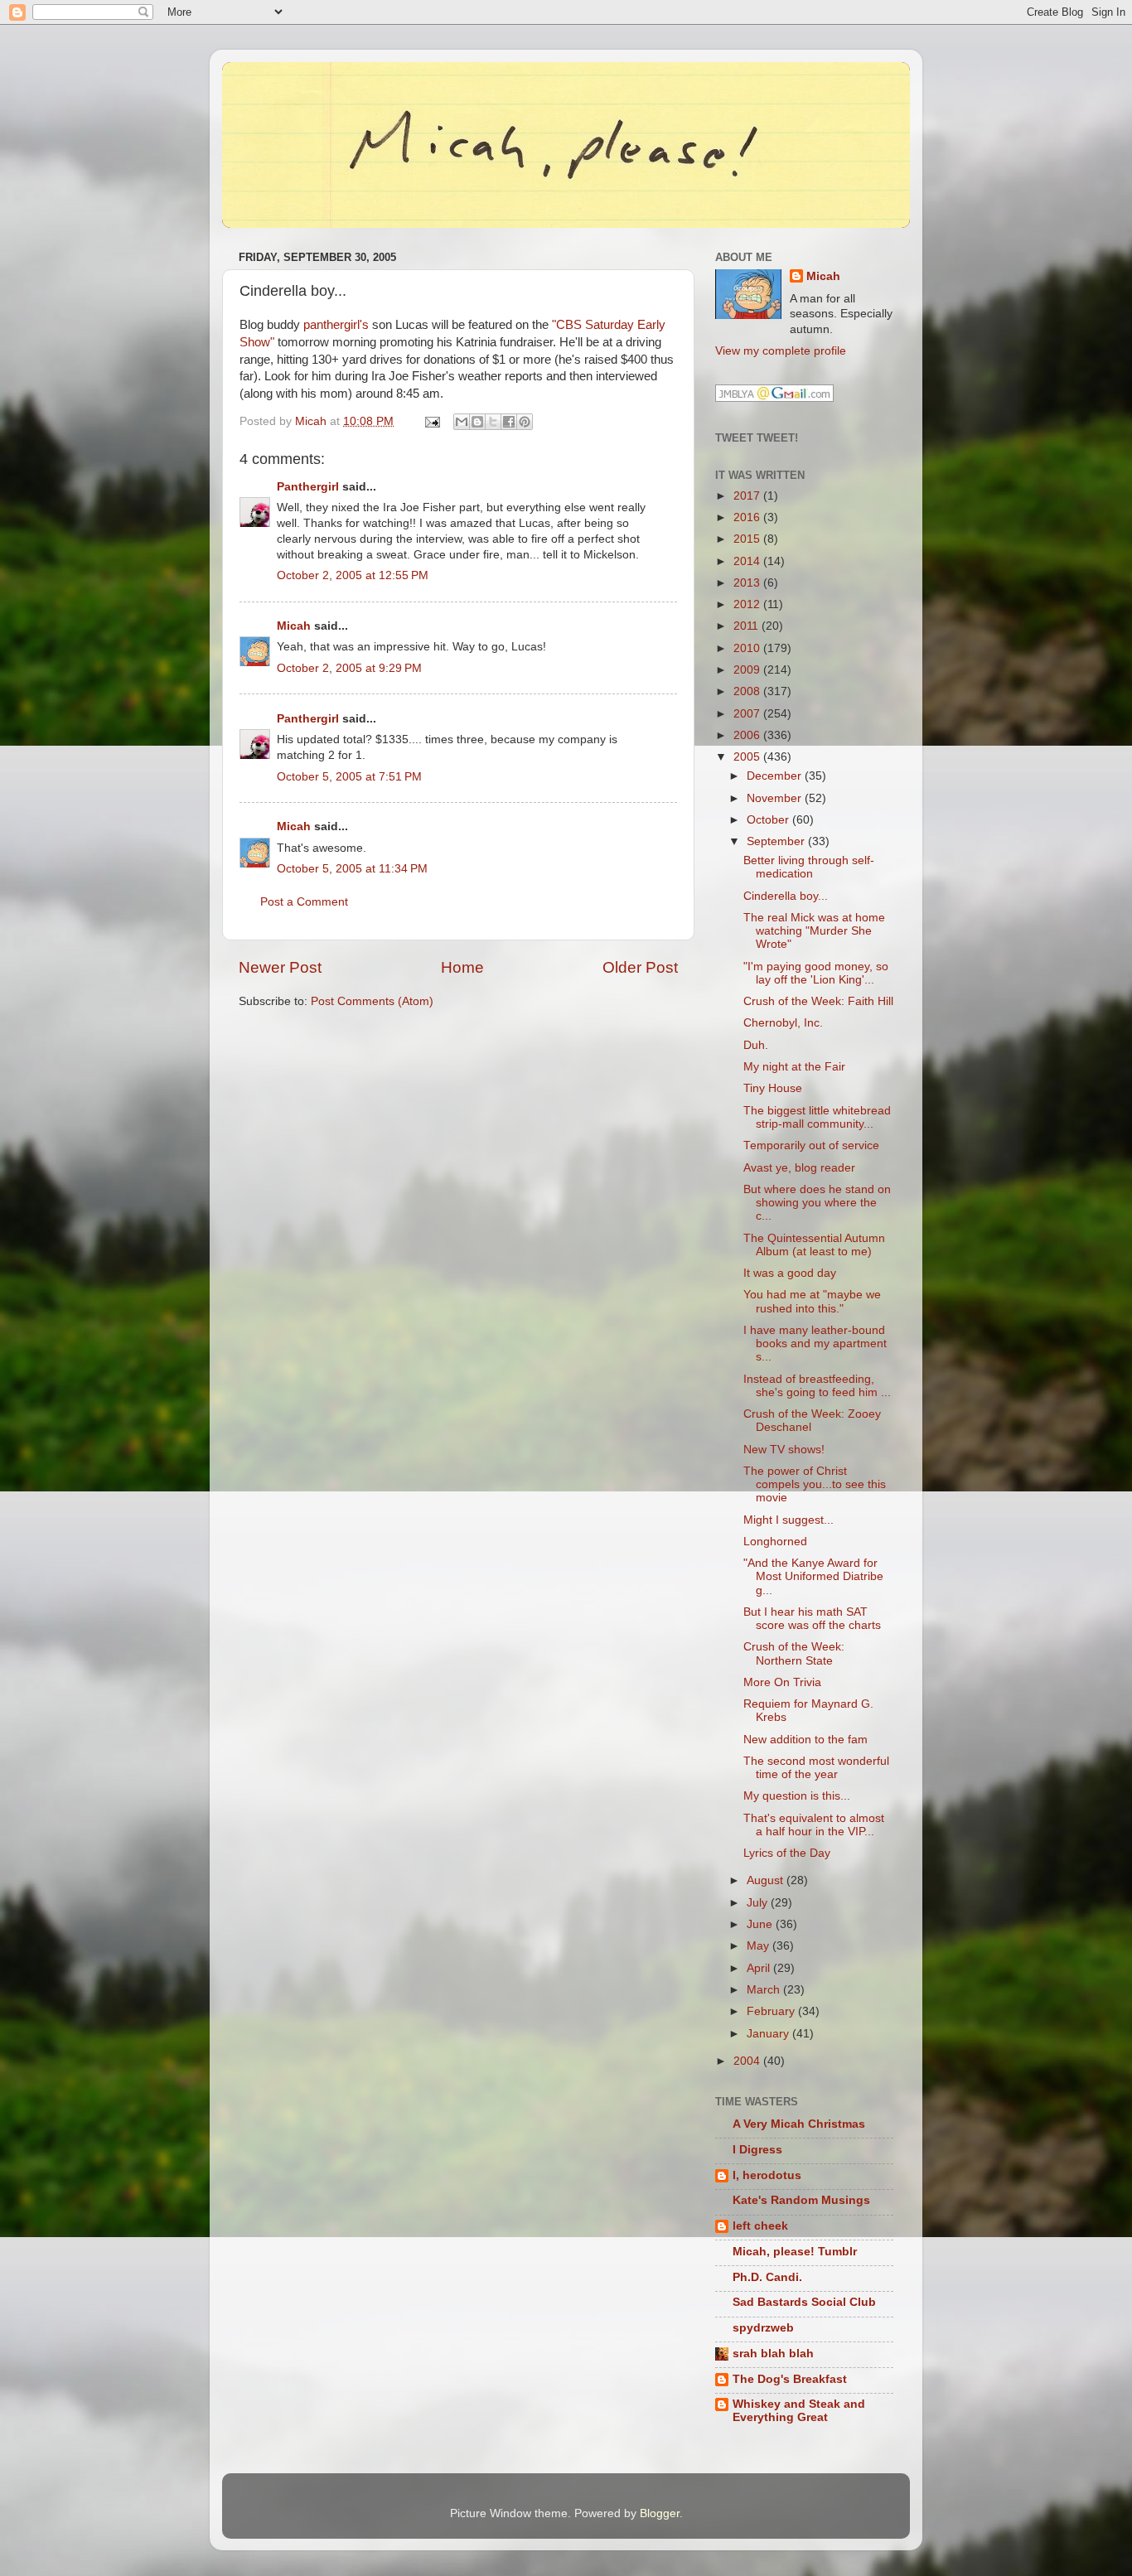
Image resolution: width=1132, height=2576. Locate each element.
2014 (748, 561)
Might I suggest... (789, 1520)
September (777, 841)
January (769, 2034)
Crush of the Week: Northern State (794, 1653)
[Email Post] (431, 421)
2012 (748, 604)
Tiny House (773, 1088)
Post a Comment (304, 902)
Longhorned (775, 1542)
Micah (294, 626)
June (761, 1924)
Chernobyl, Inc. (783, 1023)
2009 (748, 670)
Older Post (640, 967)
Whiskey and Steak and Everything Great (799, 2411)
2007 (748, 714)
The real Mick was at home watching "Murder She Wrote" (814, 931)
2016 (748, 517)
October (769, 820)
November (776, 798)
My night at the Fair (794, 1067)
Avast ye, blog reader (799, 1168)
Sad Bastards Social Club (804, 2302)
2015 (748, 539)
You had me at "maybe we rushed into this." (812, 1301)
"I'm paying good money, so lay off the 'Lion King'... (816, 973)
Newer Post (280, 967)
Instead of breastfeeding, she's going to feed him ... (817, 1386)
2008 (748, 691)
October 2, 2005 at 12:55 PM (353, 575)
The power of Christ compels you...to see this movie (815, 1484)
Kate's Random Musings (801, 2200)
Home (462, 967)
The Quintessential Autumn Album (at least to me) (814, 1245)
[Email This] (462, 422)
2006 (748, 735)
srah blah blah (773, 2354)
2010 (748, 648)
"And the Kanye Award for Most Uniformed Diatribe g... (813, 1576)
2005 (748, 757)
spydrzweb (763, 2328)
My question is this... (797, 1796)
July (759, 1903)
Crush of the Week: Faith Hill (818, 1001)
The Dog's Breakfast (790, 2379)
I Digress (757, 2150)
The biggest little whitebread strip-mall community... (817, 1117)
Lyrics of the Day (787, 1853)
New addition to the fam (805, 1740)
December (776, 776)
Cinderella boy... (786, 896)
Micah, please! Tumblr (795, 2252)
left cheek (760, 2226)
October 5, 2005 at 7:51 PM (349, 777)
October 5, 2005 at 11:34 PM (352, 869)
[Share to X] (493, 422)
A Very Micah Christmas (799, 2124)
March (765, 1990)
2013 (748, 583)
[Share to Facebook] (509, 422)
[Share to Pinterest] (525, 422)
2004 (748, 2061)
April (760, 1968)
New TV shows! (784, 1450)
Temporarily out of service (811, 1145)
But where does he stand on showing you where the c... (817, 1203)
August (767, 1880)
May (760, 1946)
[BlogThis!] (477, 422)
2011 (747, 626)
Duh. (756, 1045)
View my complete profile (781, 351)
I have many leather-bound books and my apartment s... (815, 1344)
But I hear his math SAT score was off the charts (812, 1619)
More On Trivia (782, 1682)
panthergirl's (336, 325)
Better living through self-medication (809, 867)
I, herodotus (767, 2175)
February (772, 2011)
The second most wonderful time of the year (816, 1768)
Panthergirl (308, 487)
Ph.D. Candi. (767, 2277)
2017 (748, 496)
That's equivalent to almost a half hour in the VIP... (814, 1825)
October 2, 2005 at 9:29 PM (349, 668)
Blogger (660, 2513)
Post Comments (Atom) (372, 1001)
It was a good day (790, 1273)
